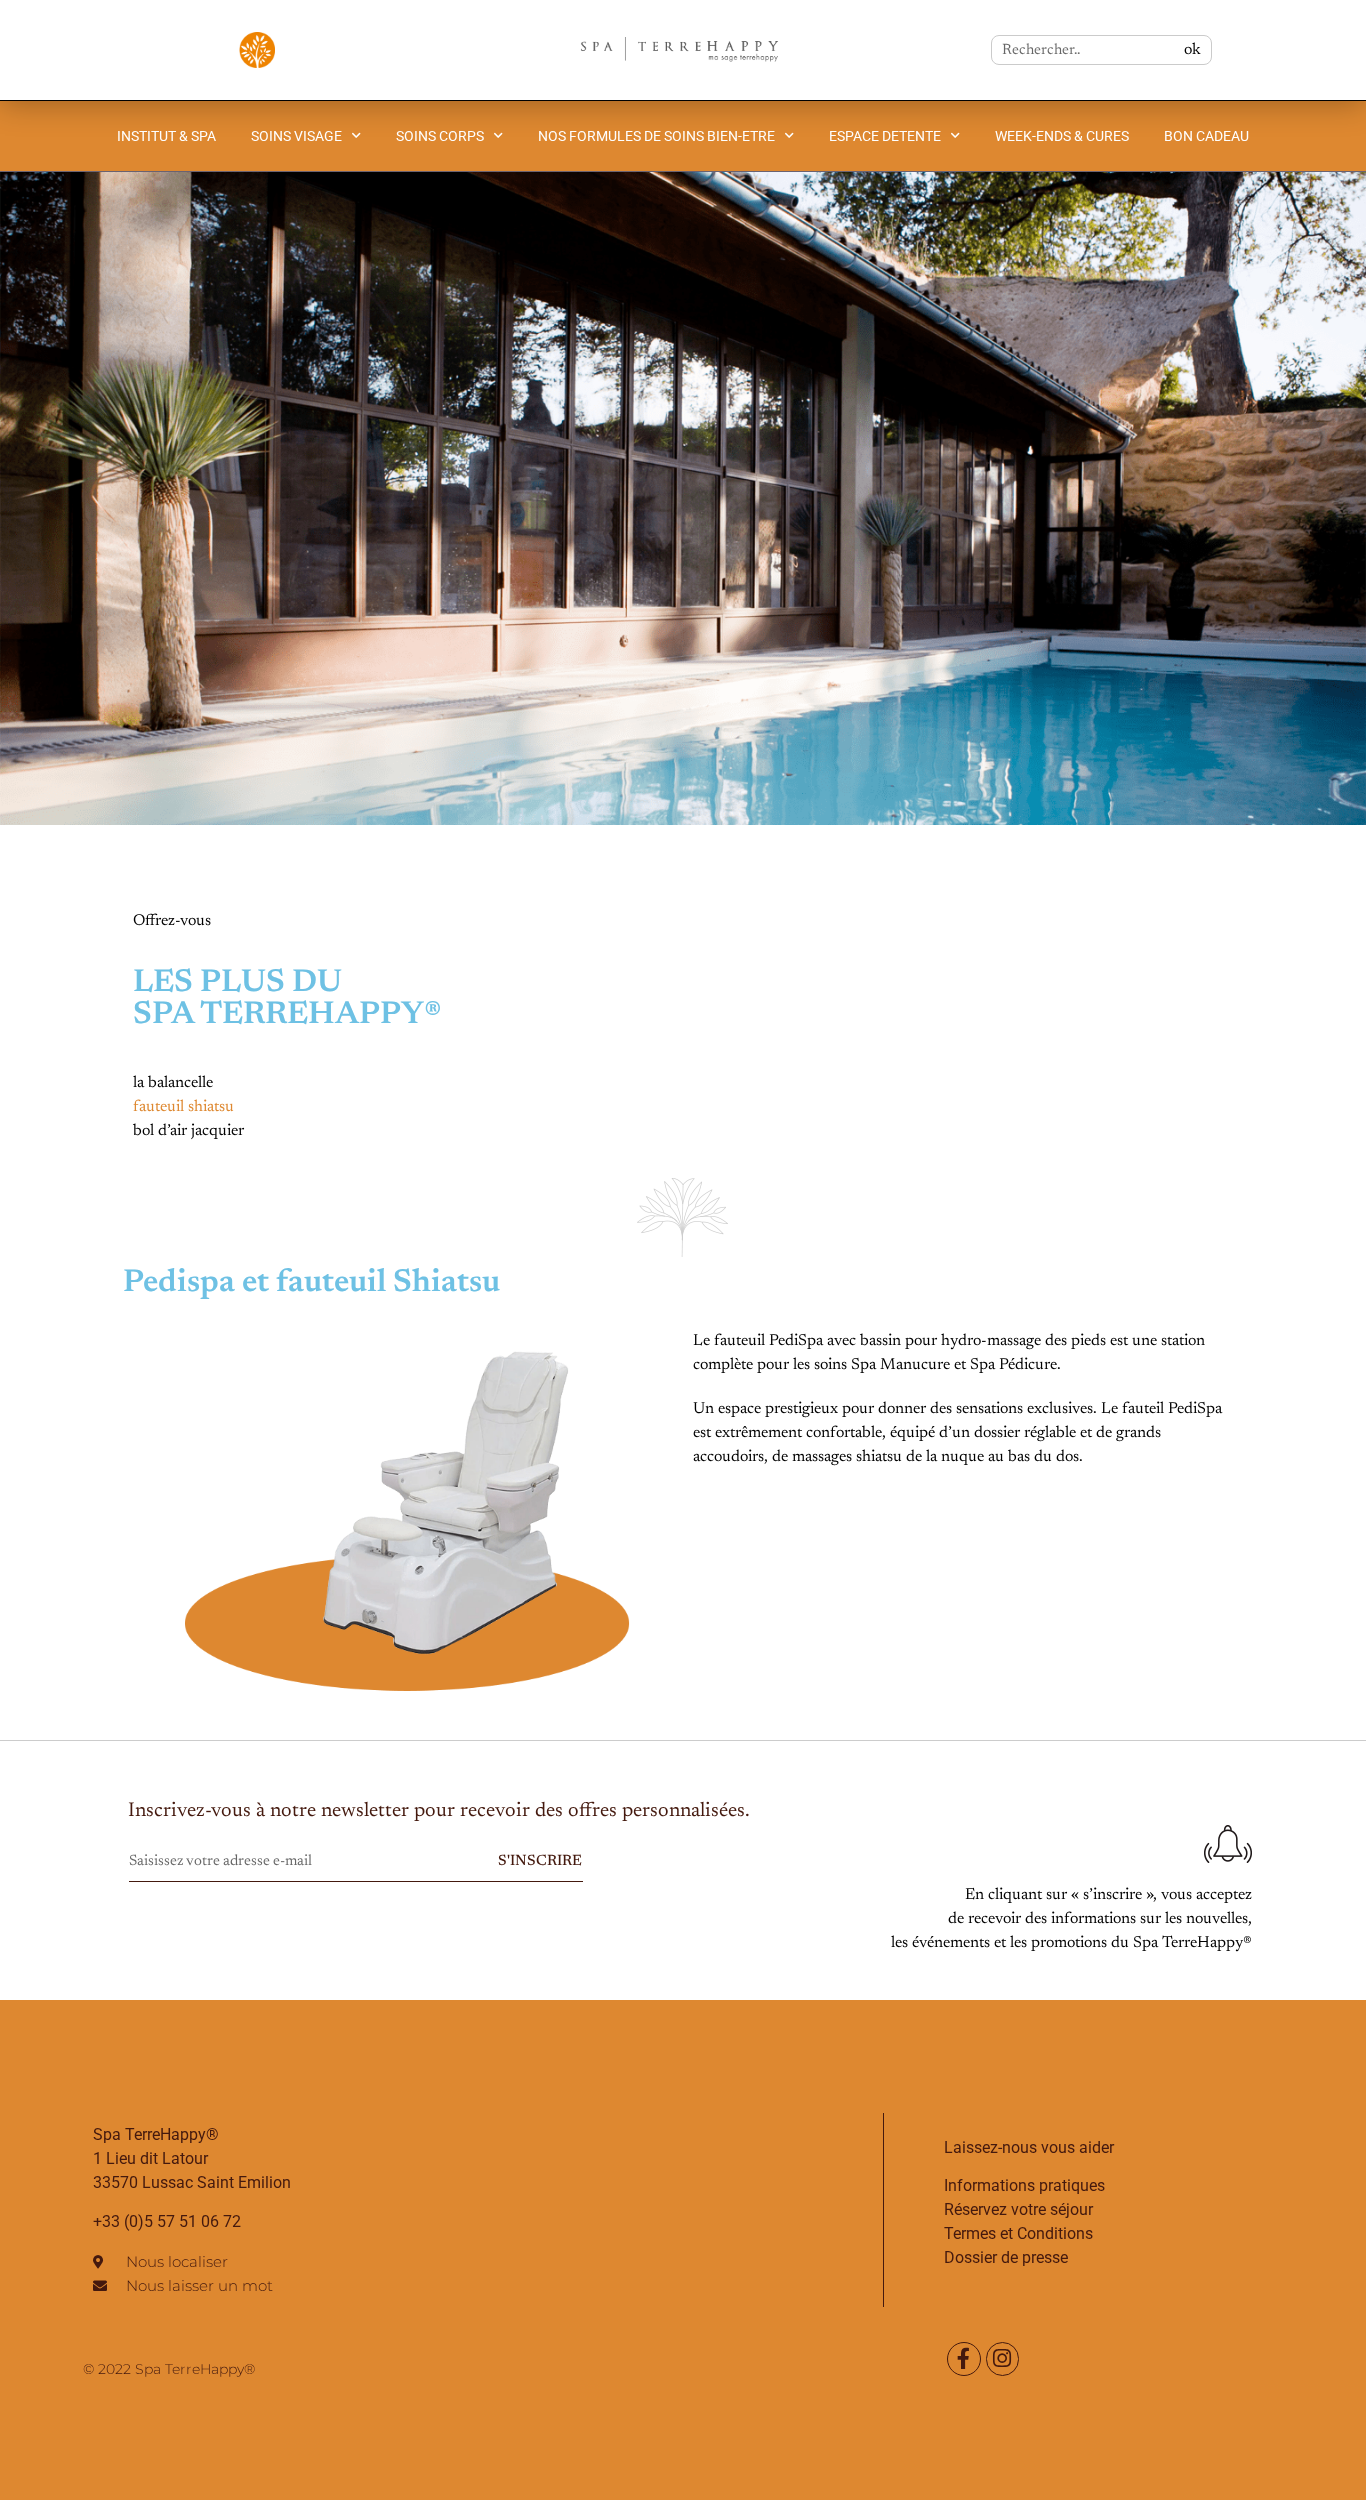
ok (1192, 50)
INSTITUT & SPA (166, 136)
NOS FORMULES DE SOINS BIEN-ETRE (656, 136)
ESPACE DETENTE (885, 136)
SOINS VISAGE (296, 136)
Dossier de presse (1006, 2257)
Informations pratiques (1024, 2185)
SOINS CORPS (440, 136)
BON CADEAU (1206, 136)
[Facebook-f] (964, 2359)
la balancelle (173, 1083)
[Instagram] (1003, 2359)
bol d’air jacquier (188, 1131)
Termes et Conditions (1018, 2233)
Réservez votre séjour (1018, 2209)
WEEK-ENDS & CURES (1062, 136)
